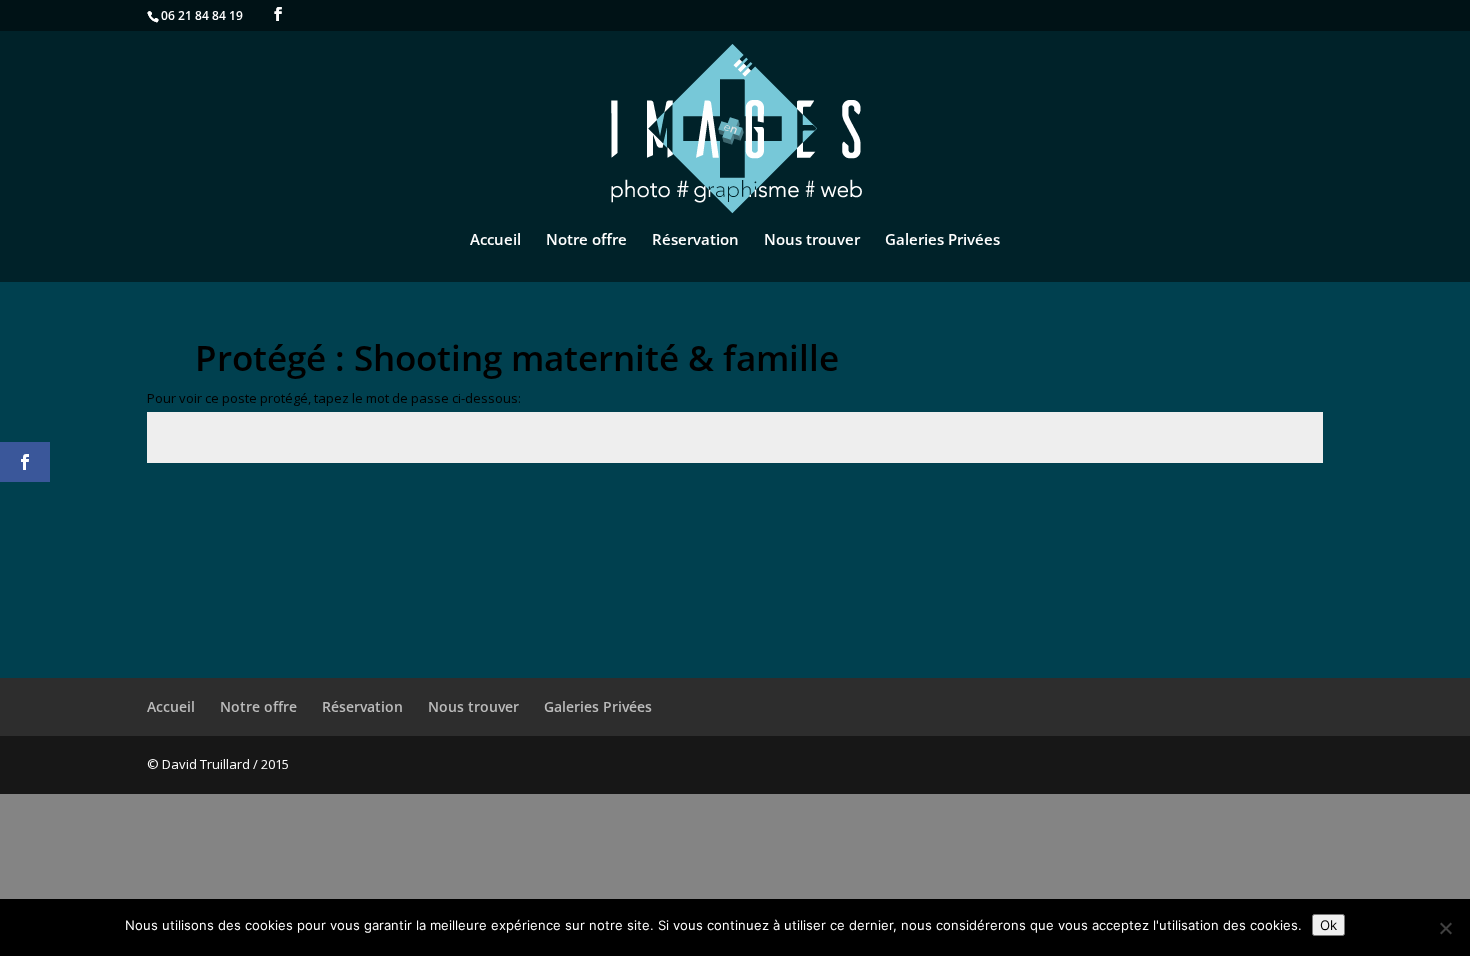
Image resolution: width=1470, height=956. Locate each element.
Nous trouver (812, 240)
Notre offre (586, 240)
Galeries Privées (942, 240)
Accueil (495, 240)
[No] (1445, 928)
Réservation (695, 240)
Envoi (1275, 508)
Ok (1328, 925)
